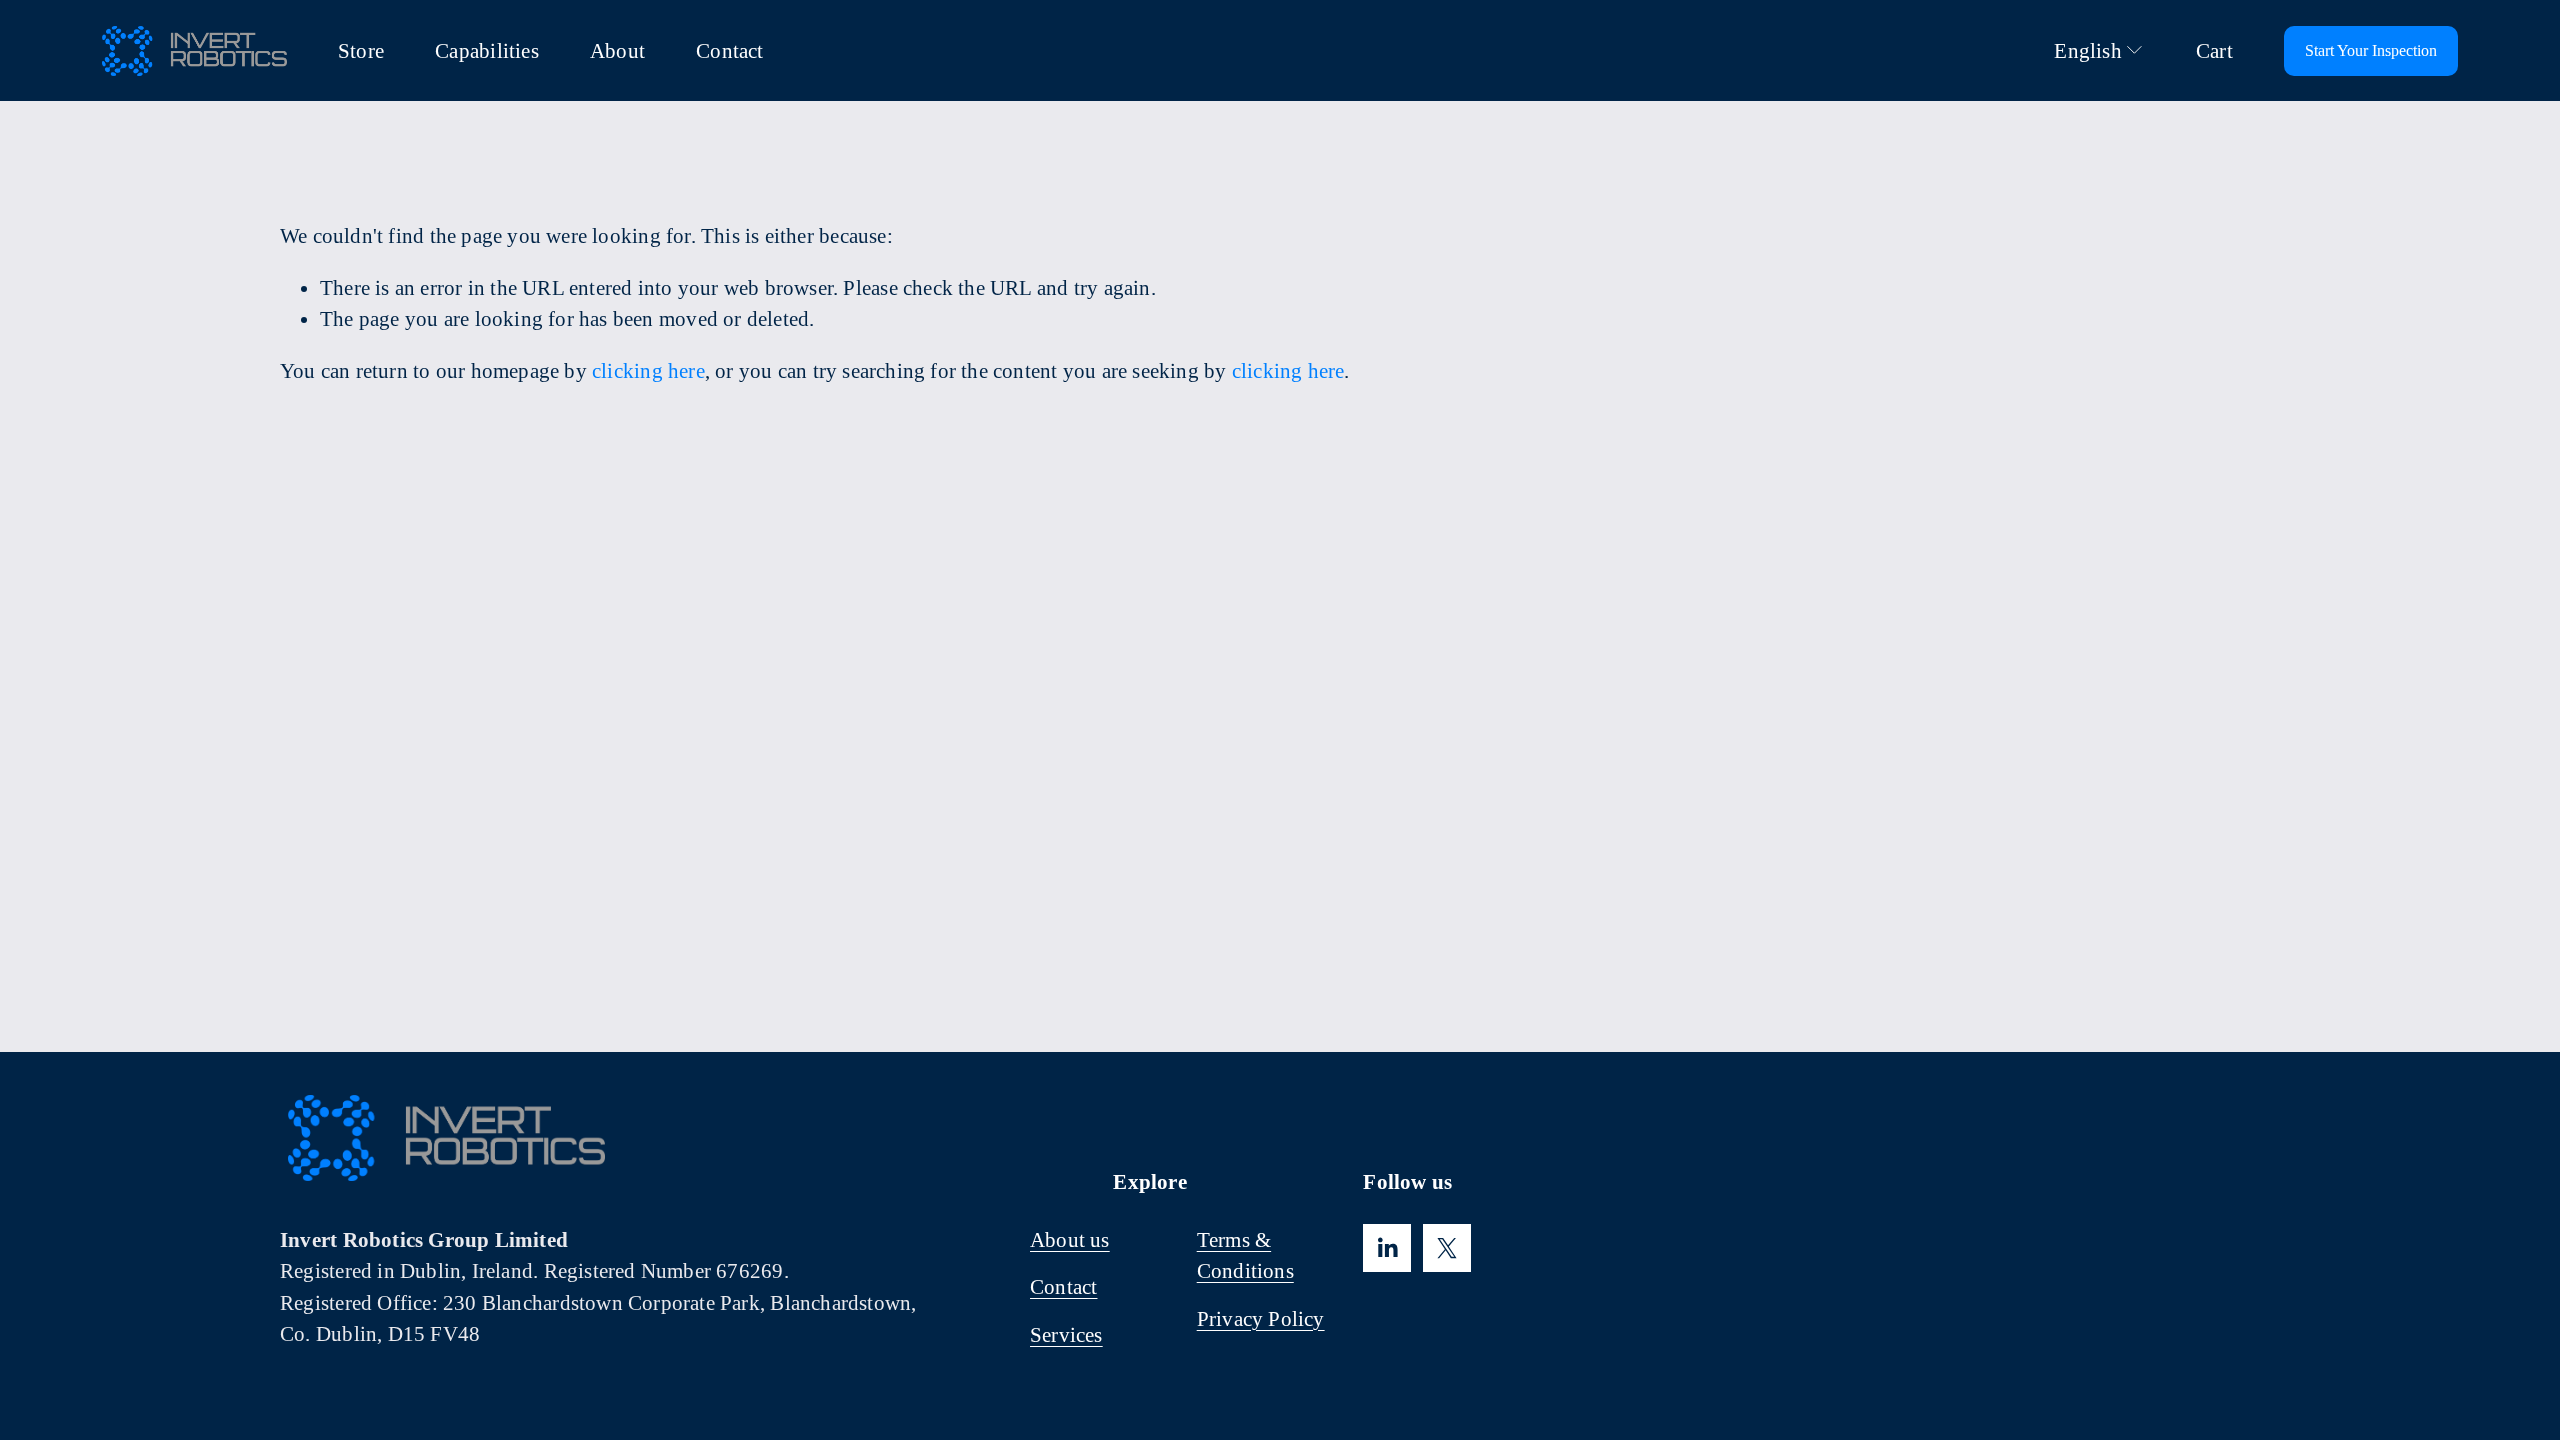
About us (1070, 1239)
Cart (2214, 50)
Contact (729, 50)
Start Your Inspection (2371, 50)
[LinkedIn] (1387, 1248)
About (617, 50)
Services (1066, 1334)
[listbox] (2085, 50)
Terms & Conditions (1245, 1255)
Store (361, 50)
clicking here (648, 370)
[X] (1447, 1248)
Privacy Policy (1261, 1318)
